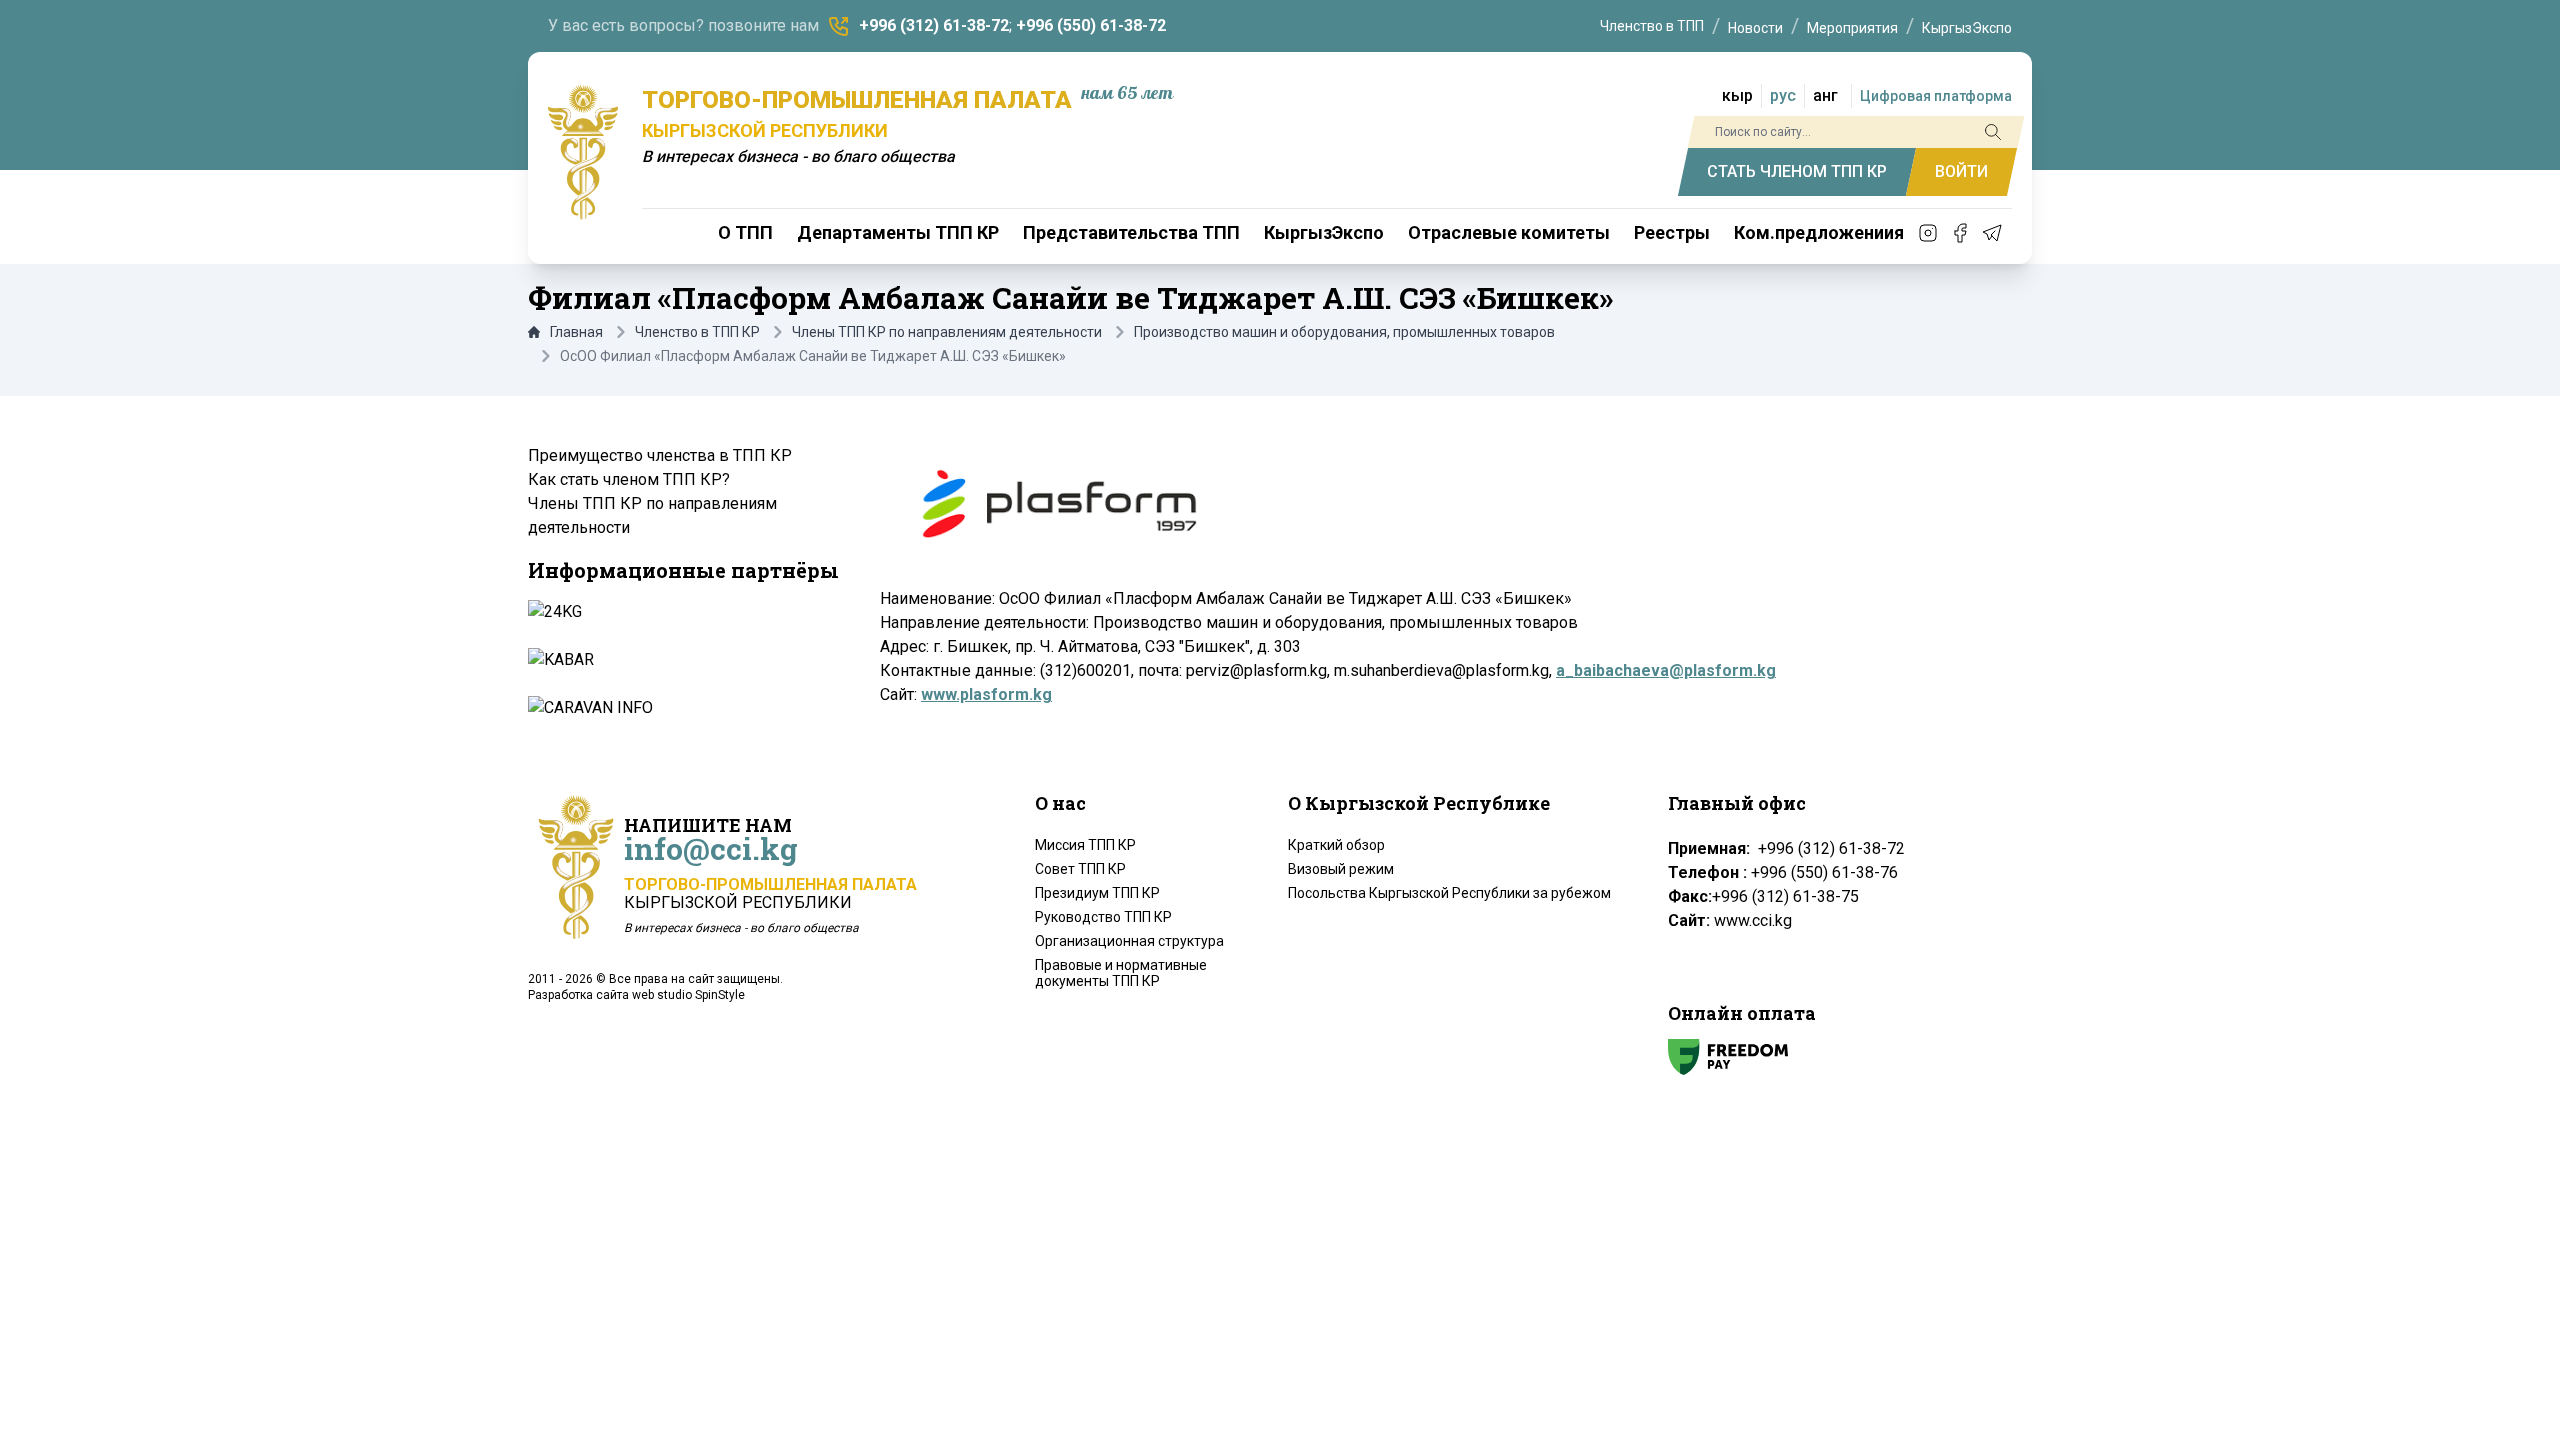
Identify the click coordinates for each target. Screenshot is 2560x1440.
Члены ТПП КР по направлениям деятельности (947, 332)
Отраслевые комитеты (1509, 232)
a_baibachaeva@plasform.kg (1666, 670)
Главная (576, 332)
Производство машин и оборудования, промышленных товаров (1344, 332)
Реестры (1672, 232)
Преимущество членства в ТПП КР (660, 455)
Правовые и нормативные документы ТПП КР (1121, 973)
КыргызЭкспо (1967, 28)
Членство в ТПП (1652, 26)
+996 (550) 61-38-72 (1091, 25)
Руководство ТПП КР (1103, 917)
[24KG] (682, 612)
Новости (1755, 28)
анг (1825, 95)
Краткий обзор (1336, 845)
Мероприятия (1852, 28)
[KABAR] (682, 660)
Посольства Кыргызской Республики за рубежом (1449, 893)
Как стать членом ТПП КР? (629, 479)
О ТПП (745, 232)
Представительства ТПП (1131, 232)
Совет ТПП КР (1080, 869)
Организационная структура (1129, 941)
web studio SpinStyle (688, 995)
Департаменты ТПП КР (898, 232)
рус (1783, 95)
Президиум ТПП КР (1097, 893)
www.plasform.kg (986, 694)
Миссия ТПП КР (1085, 845)
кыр (1737, 95)
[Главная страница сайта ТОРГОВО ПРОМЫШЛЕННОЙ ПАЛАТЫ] (583, 152)
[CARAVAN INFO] (682, 708)
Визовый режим (1341, 869)
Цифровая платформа (1936, 96)
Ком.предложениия (1819, 232)
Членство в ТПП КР (697, 332)
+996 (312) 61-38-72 (934, 25)
